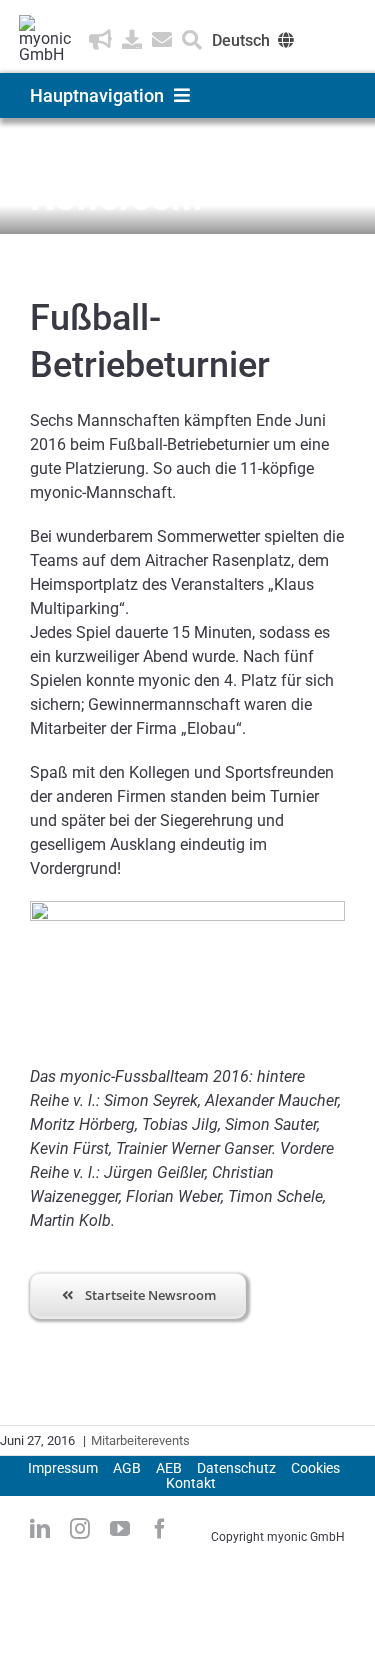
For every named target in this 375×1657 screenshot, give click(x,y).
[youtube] (120, 1529)
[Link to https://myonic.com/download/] (132, 40)
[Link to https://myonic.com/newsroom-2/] (100, 40)
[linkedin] (40, 1529)
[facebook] (160, 1529)
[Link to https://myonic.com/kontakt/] (162, 40)
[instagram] (80, 1529)
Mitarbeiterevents (140, 1440)
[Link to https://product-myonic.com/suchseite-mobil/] (192, 40)
